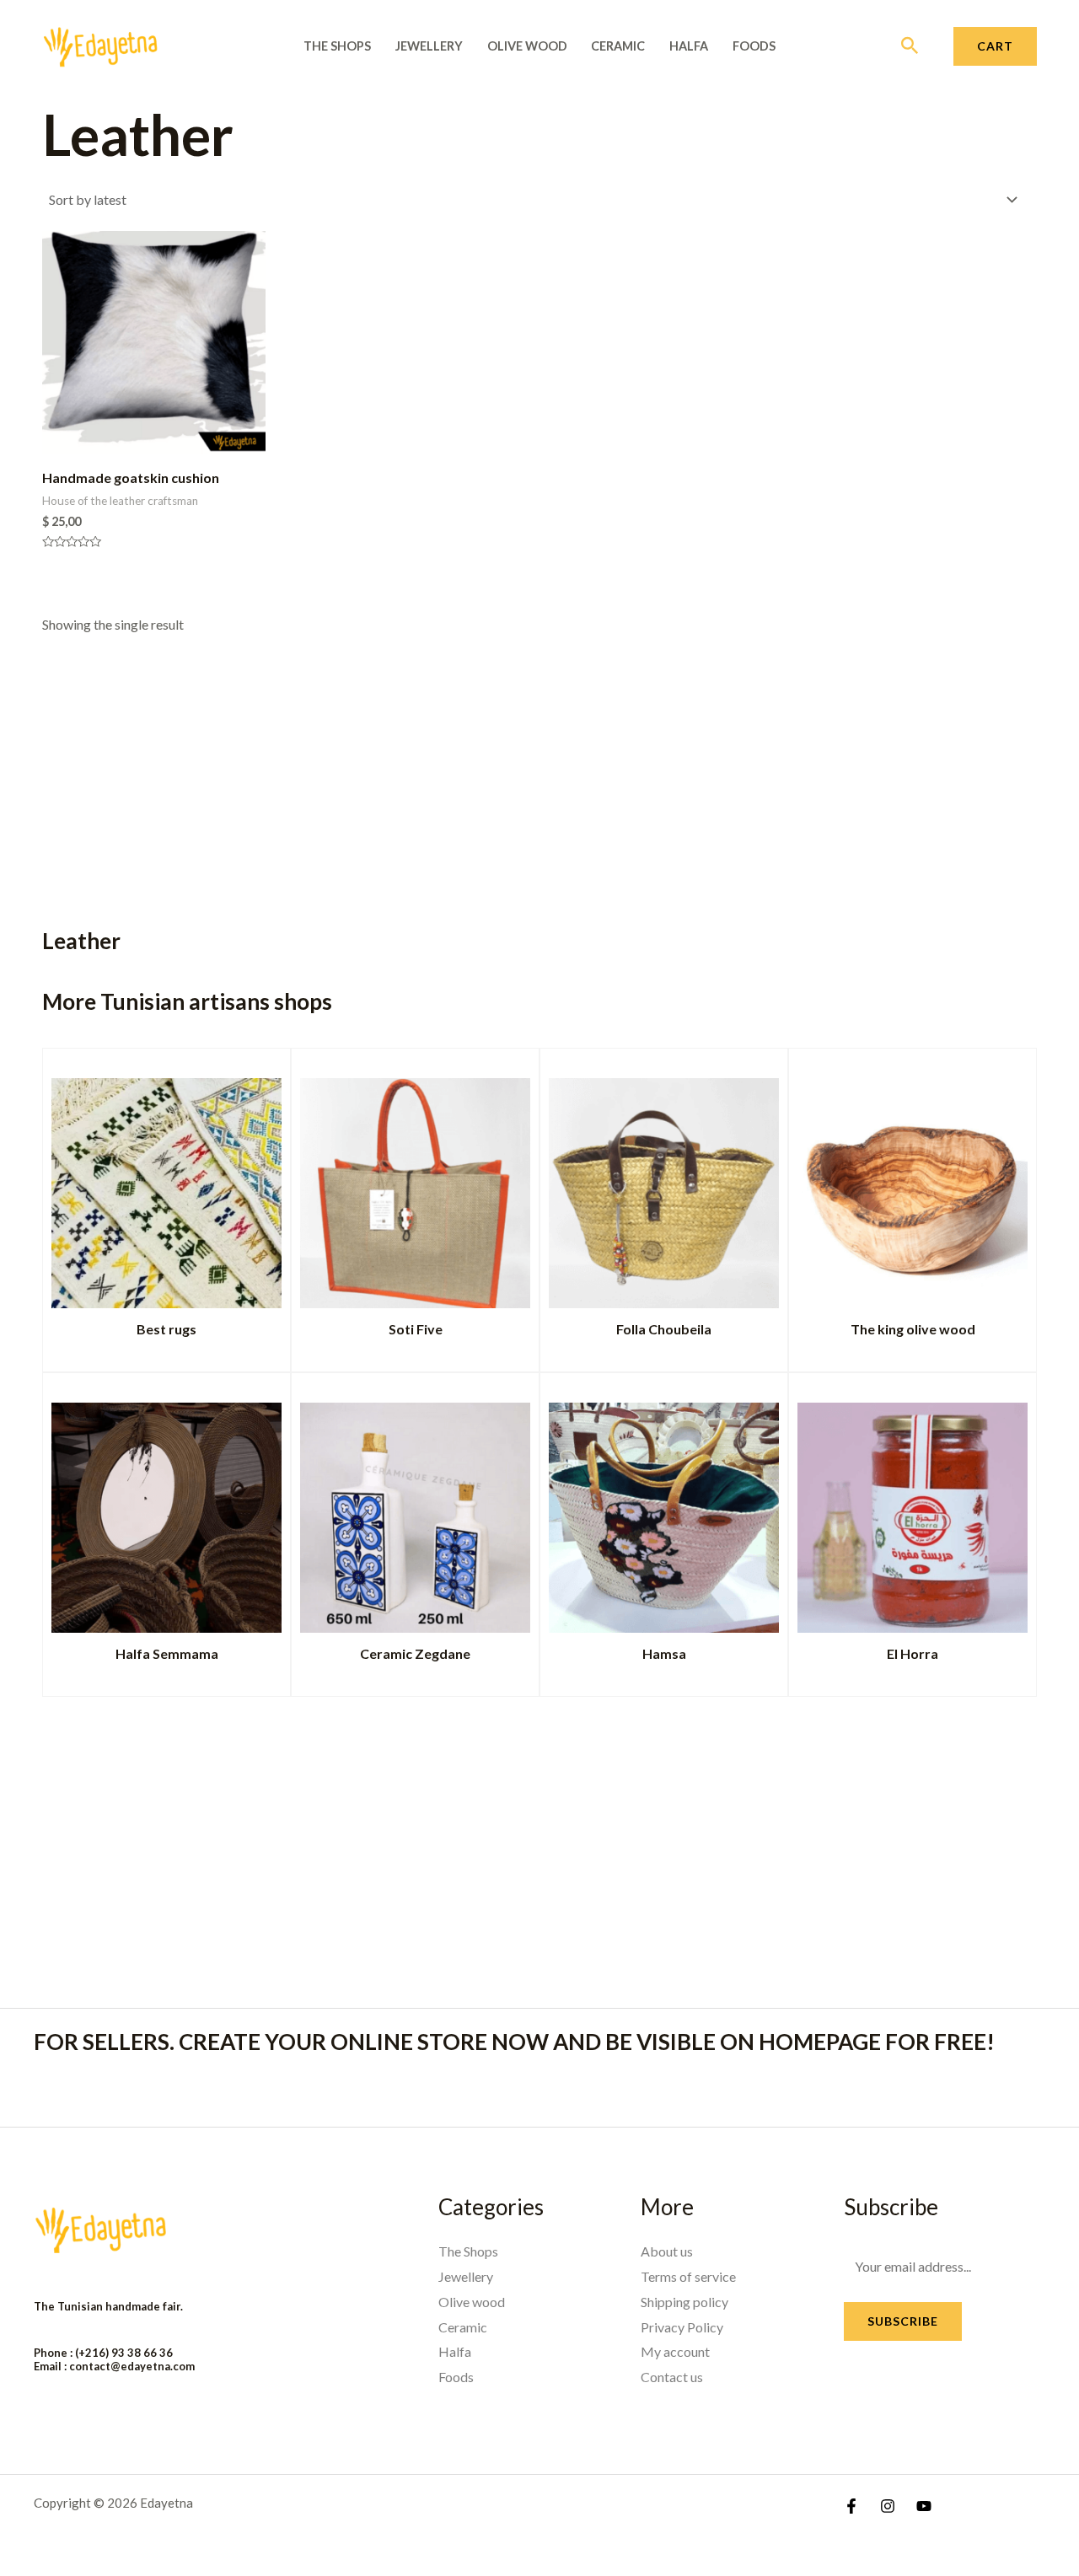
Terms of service (688, 2276)
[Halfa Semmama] (166, 1514)
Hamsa (664, 1653)
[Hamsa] (664, 1514)
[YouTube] (924, 2506)
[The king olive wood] (913, 1190)
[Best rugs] (166, 1190)
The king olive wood (913, 1329)
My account (675, 2351)
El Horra (913, 1653)
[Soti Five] (415, 1190)
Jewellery (429, 46)
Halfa (689, 46)
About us (667, 2251)
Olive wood (527, 46)
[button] (910, 46)
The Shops (337, 46)
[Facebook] (851, 2506)
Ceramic (618, 46)
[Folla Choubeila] (664, 1190)
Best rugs (166, 1329)
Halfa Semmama (167, 1653)
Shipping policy (684, 2302)
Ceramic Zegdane (415, 1653)
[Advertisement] (514, 766)
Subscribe (903, 2321)
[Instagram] (888, 2506)
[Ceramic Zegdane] (415, 1514)
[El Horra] (913, 1514)
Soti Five (416, 1329)
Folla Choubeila (664, 1329)
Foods (754, 46)
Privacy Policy (682, 2327)
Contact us (672, 2377)
